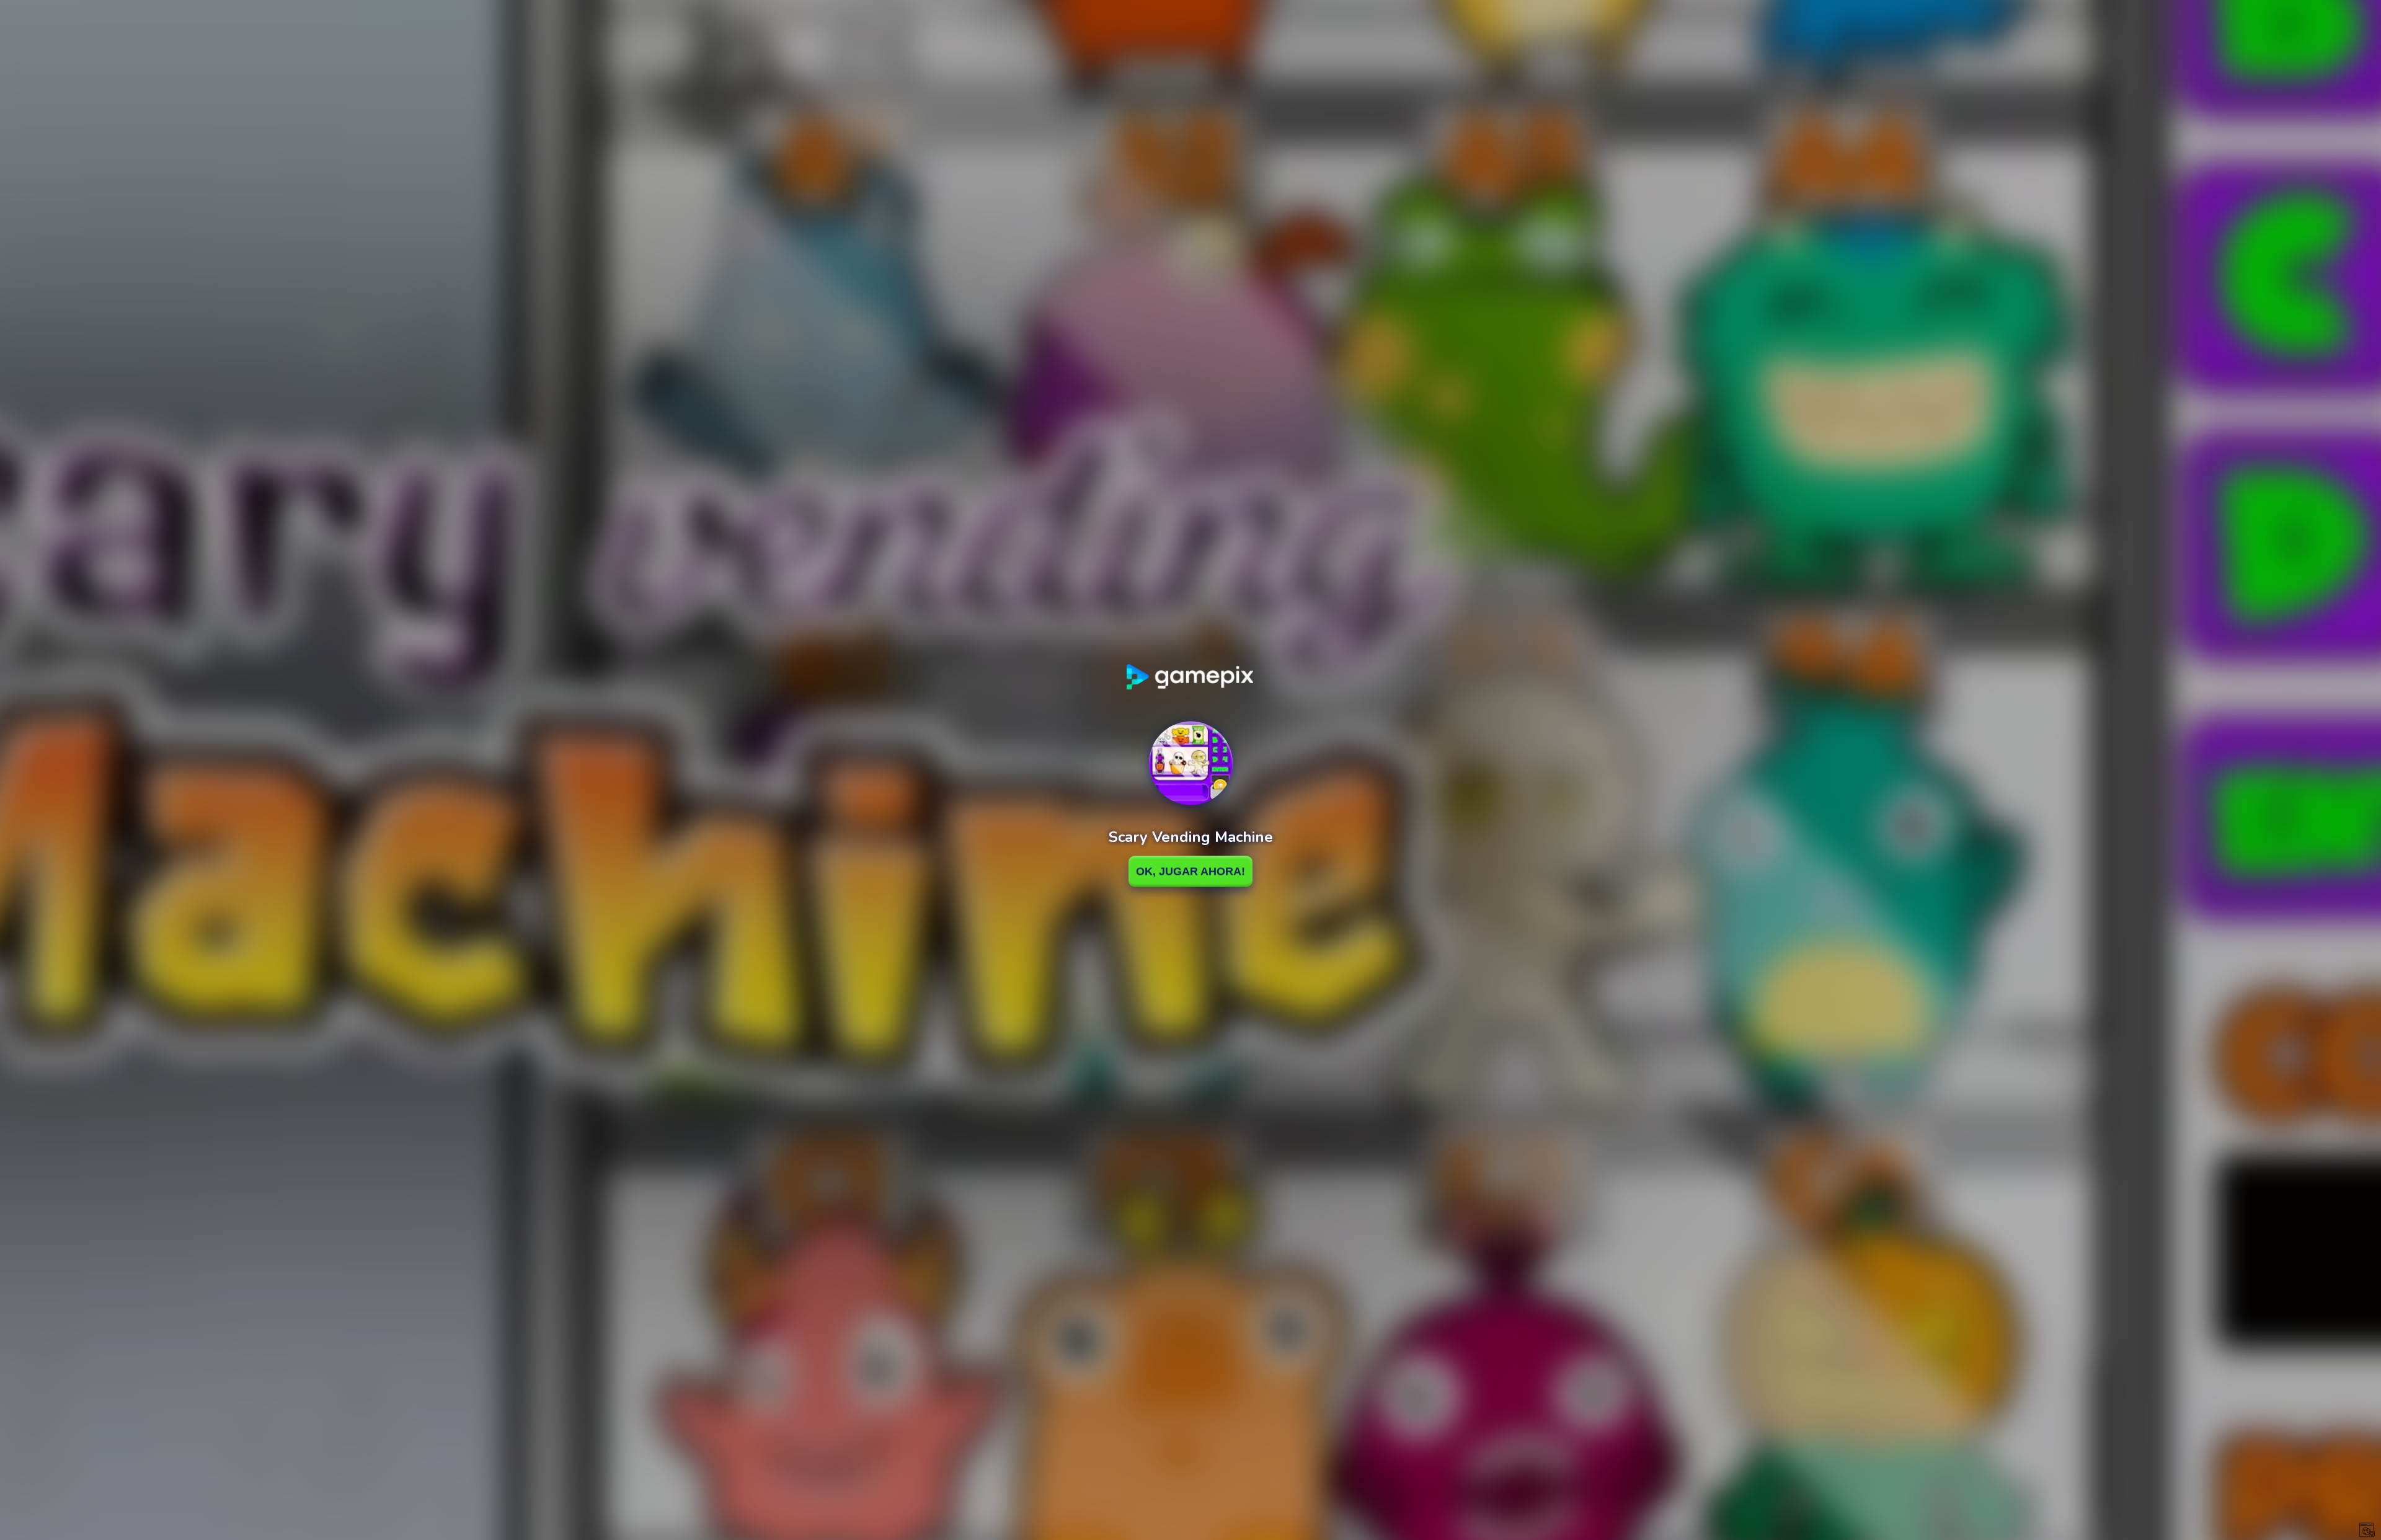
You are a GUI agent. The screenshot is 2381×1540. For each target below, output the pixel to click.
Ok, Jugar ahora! (1190, 871)
